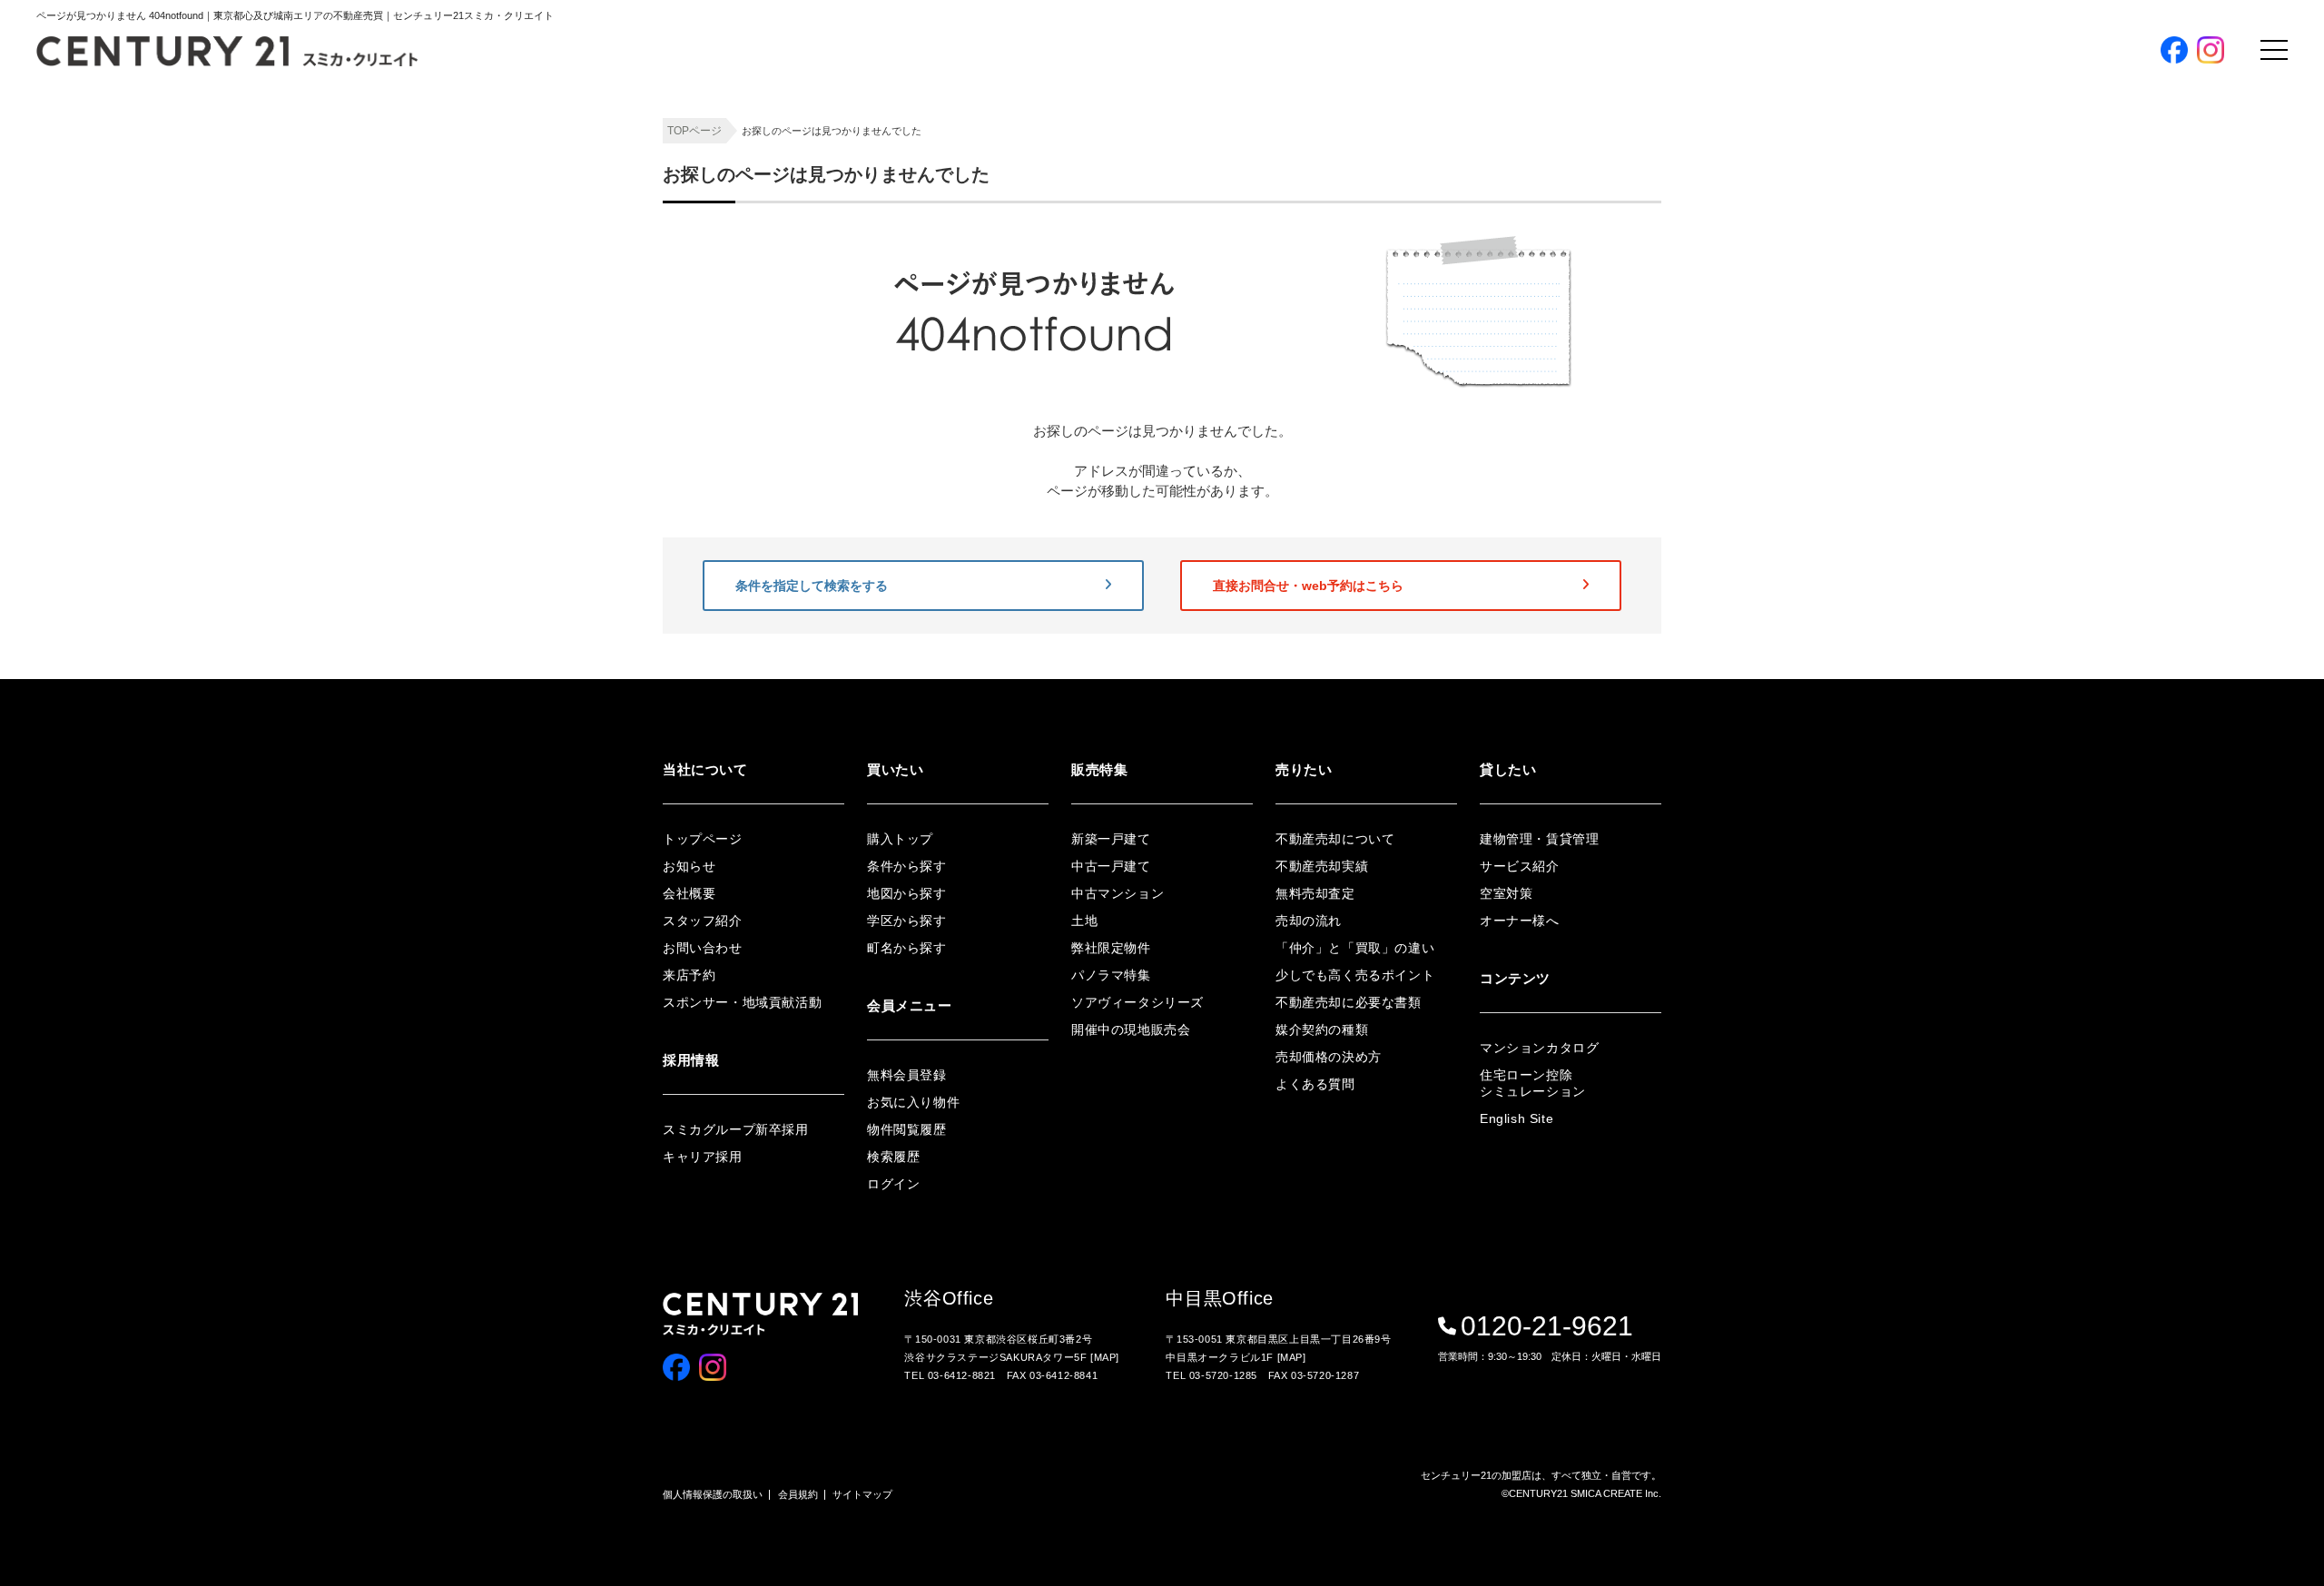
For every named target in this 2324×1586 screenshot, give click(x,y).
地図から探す (1640, 269)
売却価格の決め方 (1329, 1057)
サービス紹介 (1520, 866)
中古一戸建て (1111, 866)
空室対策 (1506, 893)
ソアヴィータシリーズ (1664, 419)
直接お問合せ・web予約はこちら (1308, 586)
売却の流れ (1309, 921)
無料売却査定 (1315, 893)
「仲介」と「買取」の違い (1355, 948)
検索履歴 (1629, 657)
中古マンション (1118, 893)
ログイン (1629, 567)
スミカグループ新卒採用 (736, 1129)
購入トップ (1656, 187)
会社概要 (689, 893)
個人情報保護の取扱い (713, 1494)
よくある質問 (1315, 1084)
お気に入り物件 (1646, 597)
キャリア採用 (703, 1157)
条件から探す (1640, 239)
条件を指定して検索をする (812, 586)
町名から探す (1640, 329)
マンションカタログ (1539, 1048)
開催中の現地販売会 (1658, 449)
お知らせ (689, 866)
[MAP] (1105, 1357)
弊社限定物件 (1640, 359)
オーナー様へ (1520, 921)
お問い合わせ (703, 948)
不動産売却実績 (1322, 866)
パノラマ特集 (1640, 389)
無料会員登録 (1664, 514)
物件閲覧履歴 (1640, 627)
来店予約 (689, 975)
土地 (1084, 921)
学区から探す (1640, 299)
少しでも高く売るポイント (1355, 975)
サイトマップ (862, 1494)
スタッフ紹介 (703, 921)
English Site (1517, 1118)
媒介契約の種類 (1322, 1029)
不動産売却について (1335, 839)
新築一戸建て (1111, 839)
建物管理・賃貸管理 (1539, 839)
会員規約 (798, 1494)
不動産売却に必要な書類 (1349, 1002)
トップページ (703, 839)
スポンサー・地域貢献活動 (742, 1002)
